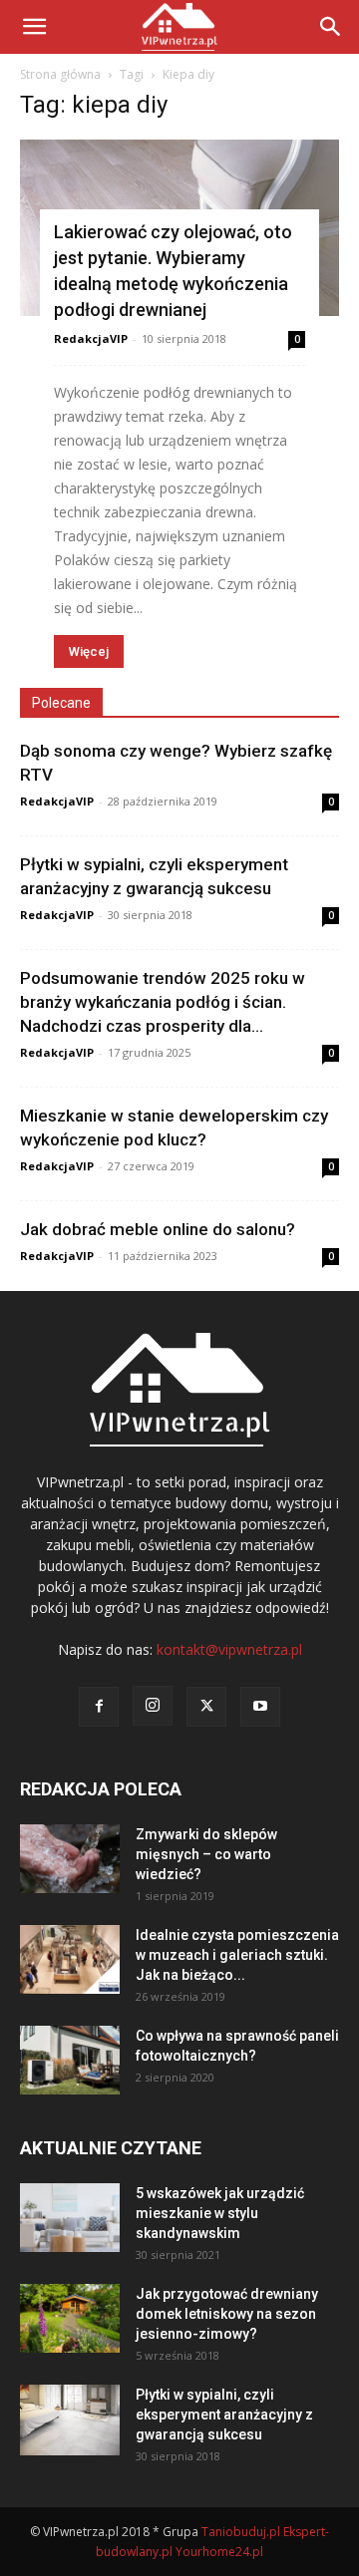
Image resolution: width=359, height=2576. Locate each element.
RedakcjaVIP (91, 338)
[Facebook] (99, 1707)
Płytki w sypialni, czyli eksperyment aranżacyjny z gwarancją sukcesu (224, 2415)
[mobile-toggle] (34, 27)
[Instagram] (153, 1706)
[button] (331, 27)
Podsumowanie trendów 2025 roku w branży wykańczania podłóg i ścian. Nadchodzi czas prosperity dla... (163, 1002)
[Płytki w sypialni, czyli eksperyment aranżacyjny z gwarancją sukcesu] (70, 2420)
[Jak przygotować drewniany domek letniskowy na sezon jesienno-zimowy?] (70, 2318)
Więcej (89, 651)
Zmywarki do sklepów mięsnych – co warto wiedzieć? (206, 1854)
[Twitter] (206, 1707)
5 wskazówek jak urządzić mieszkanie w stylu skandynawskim (220, 2213)
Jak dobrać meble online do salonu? (158, 1229)
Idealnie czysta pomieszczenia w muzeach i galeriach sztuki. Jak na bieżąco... (237, 1955)
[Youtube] (260, 1707)
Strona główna (60, 74)
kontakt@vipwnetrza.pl (229, 1649)
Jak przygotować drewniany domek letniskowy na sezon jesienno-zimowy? (227, 2314)
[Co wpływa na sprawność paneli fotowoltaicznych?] (70, 2060)
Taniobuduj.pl (241, 2532)
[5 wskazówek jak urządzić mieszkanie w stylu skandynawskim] (70, 2218)
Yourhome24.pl (219, 2552)
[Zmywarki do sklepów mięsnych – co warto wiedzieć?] (70, 1859)
